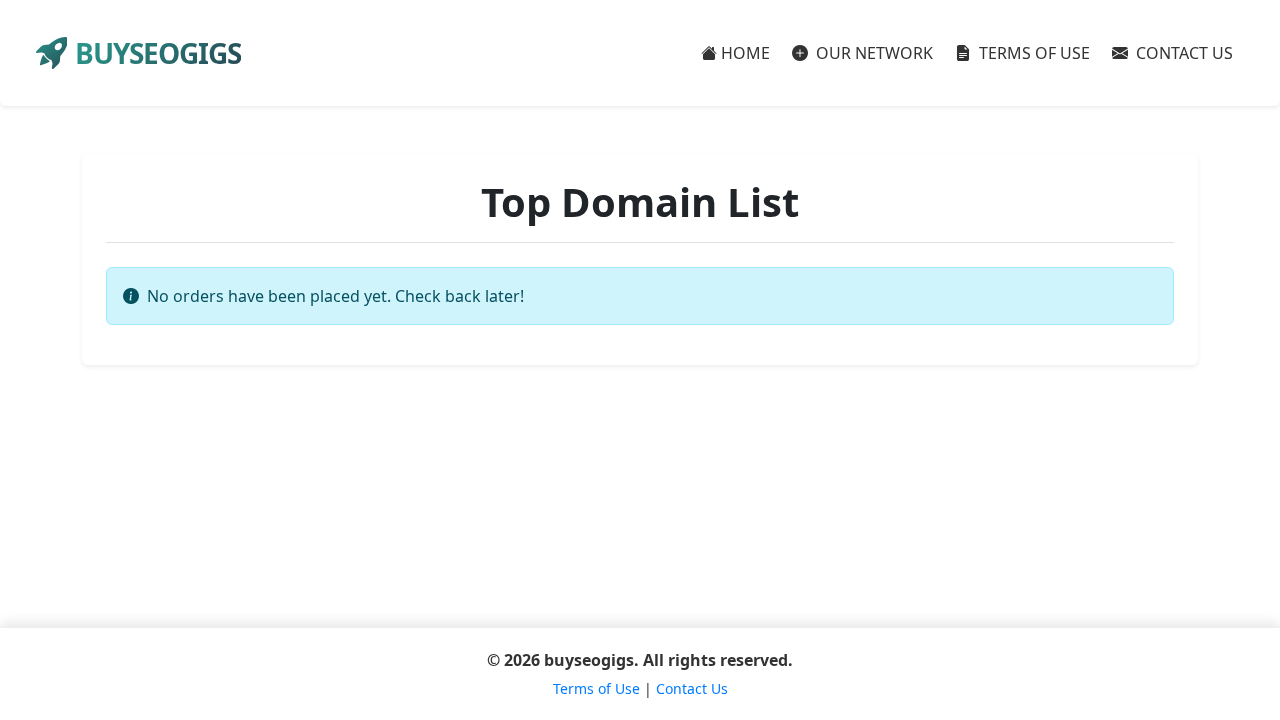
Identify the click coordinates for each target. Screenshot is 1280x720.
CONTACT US (1182, 53)
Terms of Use (596, 688)
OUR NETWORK (872, 53)
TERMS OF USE (1032, 53)
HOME (745, 53)
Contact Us (692, 688)
